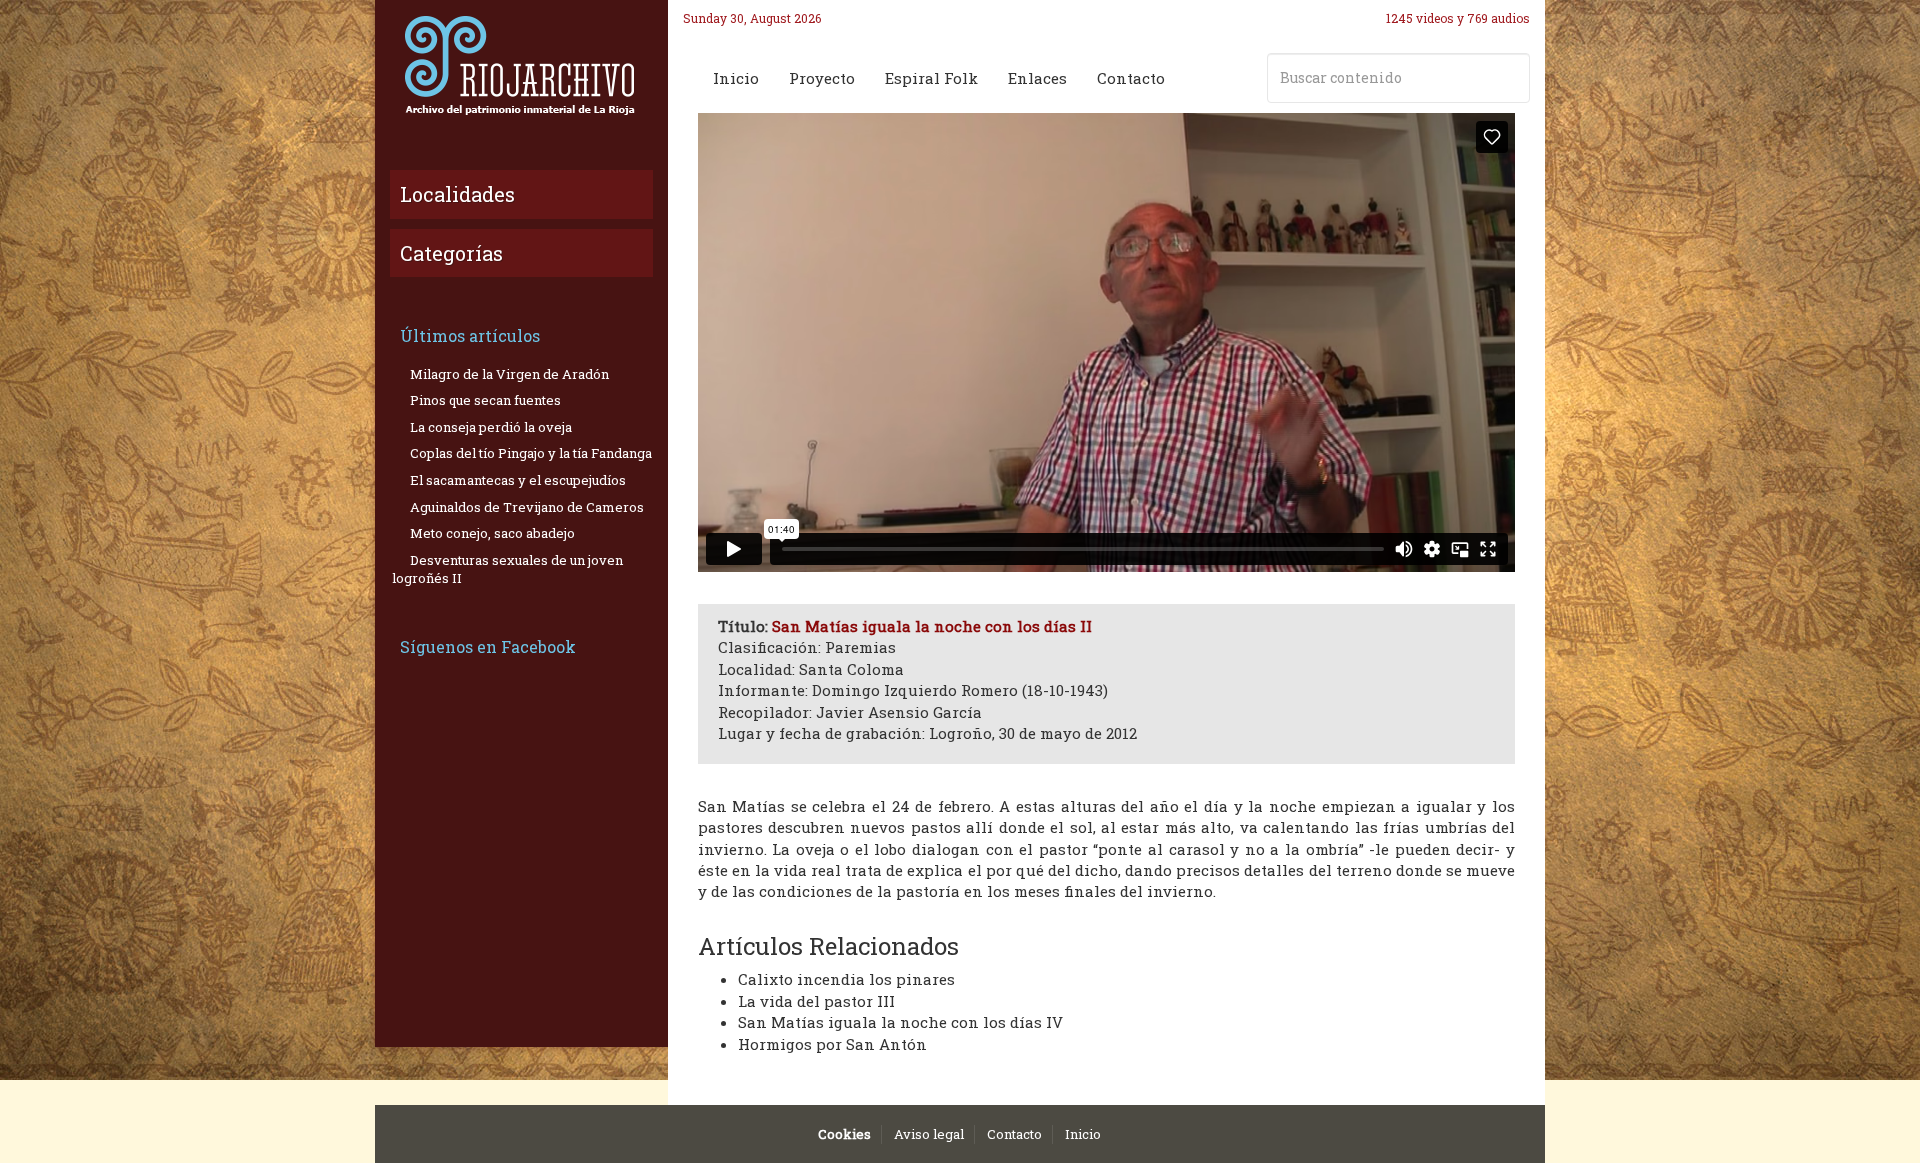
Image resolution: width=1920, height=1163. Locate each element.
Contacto (1131, 78)
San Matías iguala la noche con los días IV (900, 1022)
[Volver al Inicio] (521, 65)
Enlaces (1037, 78)
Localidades (457, 194)
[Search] (1511, 78)
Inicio (736, 78)
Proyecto (822, 78)
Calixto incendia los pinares (846, 979)
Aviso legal (929, 1134)
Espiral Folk (931, 78)
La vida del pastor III (816, 1001)
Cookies (844, 1134)
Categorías (451, 253)
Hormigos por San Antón (832, 1044)
